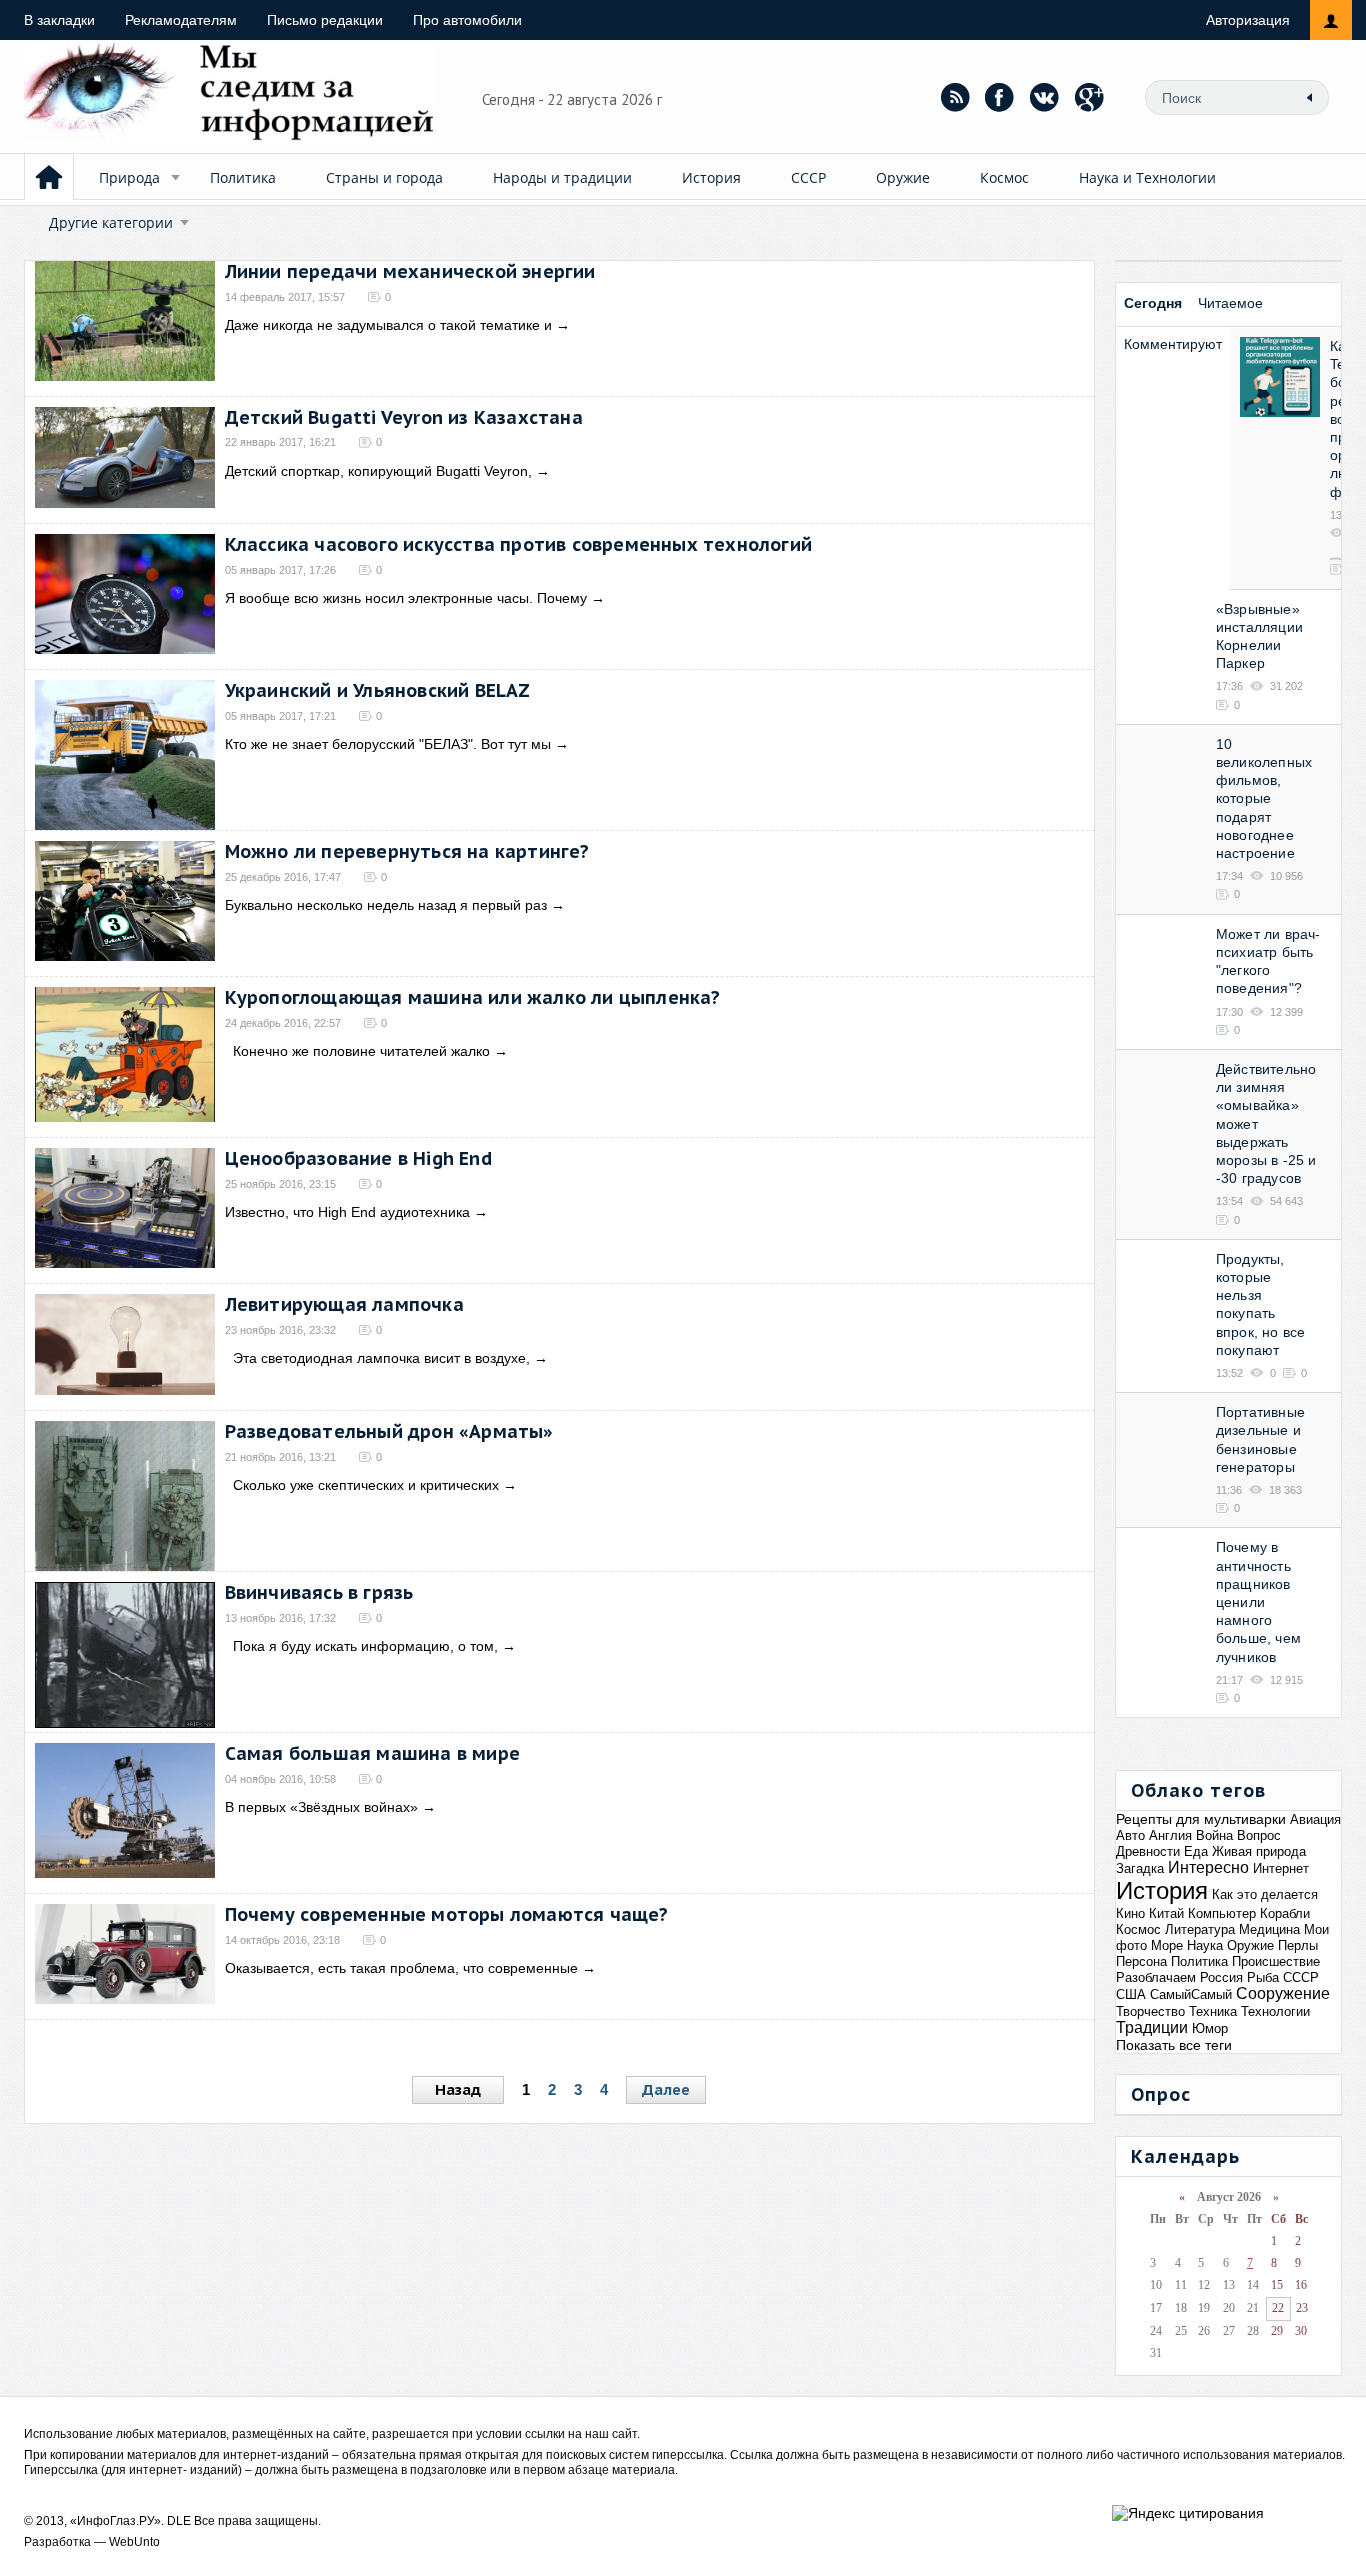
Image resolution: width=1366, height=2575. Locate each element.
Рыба (1263, 1977)
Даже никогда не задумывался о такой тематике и (388, 325)
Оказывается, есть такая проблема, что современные (401, 1968)
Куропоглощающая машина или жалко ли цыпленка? (473, 997)
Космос (1004, 177)
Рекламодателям (181, 20)
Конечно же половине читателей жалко (357, 1051)
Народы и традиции (562, 177)
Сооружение (1283, 1993)
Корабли (1285, 1913)
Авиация (1315, 1819)
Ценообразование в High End (358, 1158)
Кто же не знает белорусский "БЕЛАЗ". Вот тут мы (388, 744)
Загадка (1140, 1868)
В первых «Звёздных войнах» (321, 1807)
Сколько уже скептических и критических (362, 1485)
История (711, 177)
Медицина (1269, 1929)
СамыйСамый (1191, 1994)
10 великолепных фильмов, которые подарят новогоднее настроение (1264, 798)
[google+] (1090, 97)
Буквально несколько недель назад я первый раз (386, 905)
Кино (1130, 1913)
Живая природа (1259, 1851)
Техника (1213, 2011)
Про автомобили (467, 20)
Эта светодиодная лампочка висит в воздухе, (377, 1358)
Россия (1221, 1977)
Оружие (903, 177)
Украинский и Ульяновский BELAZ (378, 690)
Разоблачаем (1156, 1977)
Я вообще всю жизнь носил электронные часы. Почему (406, 598)
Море (1167, 1945)
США (1131, 1994)
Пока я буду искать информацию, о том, (361, 1646)
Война (1214, 1835)
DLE (179, 2521)
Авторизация (1248, 20)
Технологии (1275, 2011)
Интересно (1208, 1867)
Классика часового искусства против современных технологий (518, 544)
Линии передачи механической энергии (410, 271)
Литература (1200, 1929)
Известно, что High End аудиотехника (347, 1212)
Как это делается (1265, 1894)
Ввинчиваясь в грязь (319, 1592)
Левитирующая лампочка (344, 1304)
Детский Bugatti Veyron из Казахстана (404, 417)
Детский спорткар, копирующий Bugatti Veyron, (378, 471)
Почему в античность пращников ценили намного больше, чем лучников (1258, 1601)
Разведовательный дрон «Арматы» (389, 1431)
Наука (1205, 1945)
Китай (1166, 1913)
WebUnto (134, 2542)
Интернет (1281, 1868)
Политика (243, 177)
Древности (1148, 1851)
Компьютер (1222, 1913)
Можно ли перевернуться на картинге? (407, 851)
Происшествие (1276, 1961)
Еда (1196, 1851)
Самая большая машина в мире (372, 1753)
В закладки (59, 20)
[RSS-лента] (955, 97)
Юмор (1210, 2028)
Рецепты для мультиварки (1201, 1819)
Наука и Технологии (1147, 177)
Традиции (1152, 2027)
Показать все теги (1174, 2045)
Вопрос (1259, 1835)
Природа (129, 177)
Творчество (1150, 2011)
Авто (1130, 1835)
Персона (1141, 1961)
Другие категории (111, 222)
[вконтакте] (1045, 97)
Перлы (1298, 1945)
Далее (666, 2089)
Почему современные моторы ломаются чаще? (447, 1914)
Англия (1170, 1835)
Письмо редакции (325, 20)
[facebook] (1000, 97)
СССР (808, 177)
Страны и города (384, 177)
